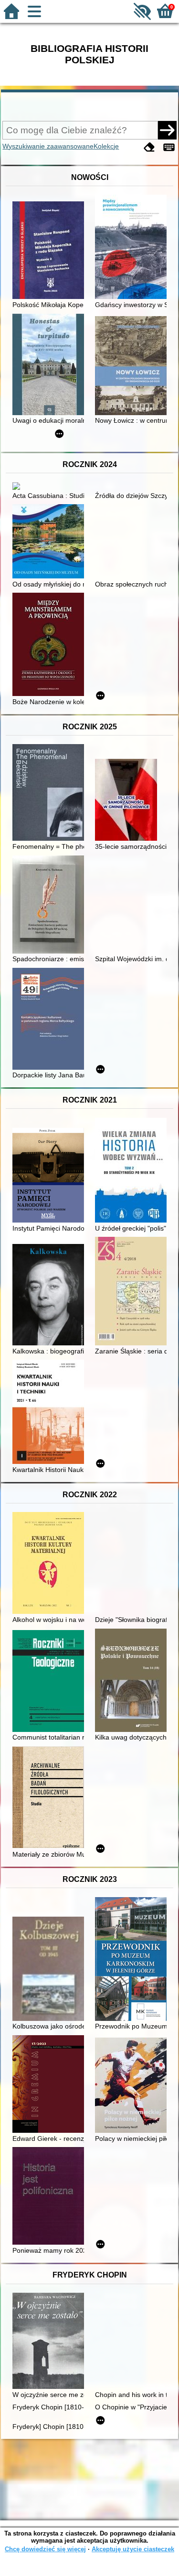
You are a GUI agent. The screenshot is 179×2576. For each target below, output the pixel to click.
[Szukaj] (167, 130)
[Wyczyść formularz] (149, 147)
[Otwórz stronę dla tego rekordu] (51, 251)
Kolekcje (106, 146)
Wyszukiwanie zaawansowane (48, 146)
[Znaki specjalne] (169, 147)
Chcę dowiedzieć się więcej (45, 2549)
